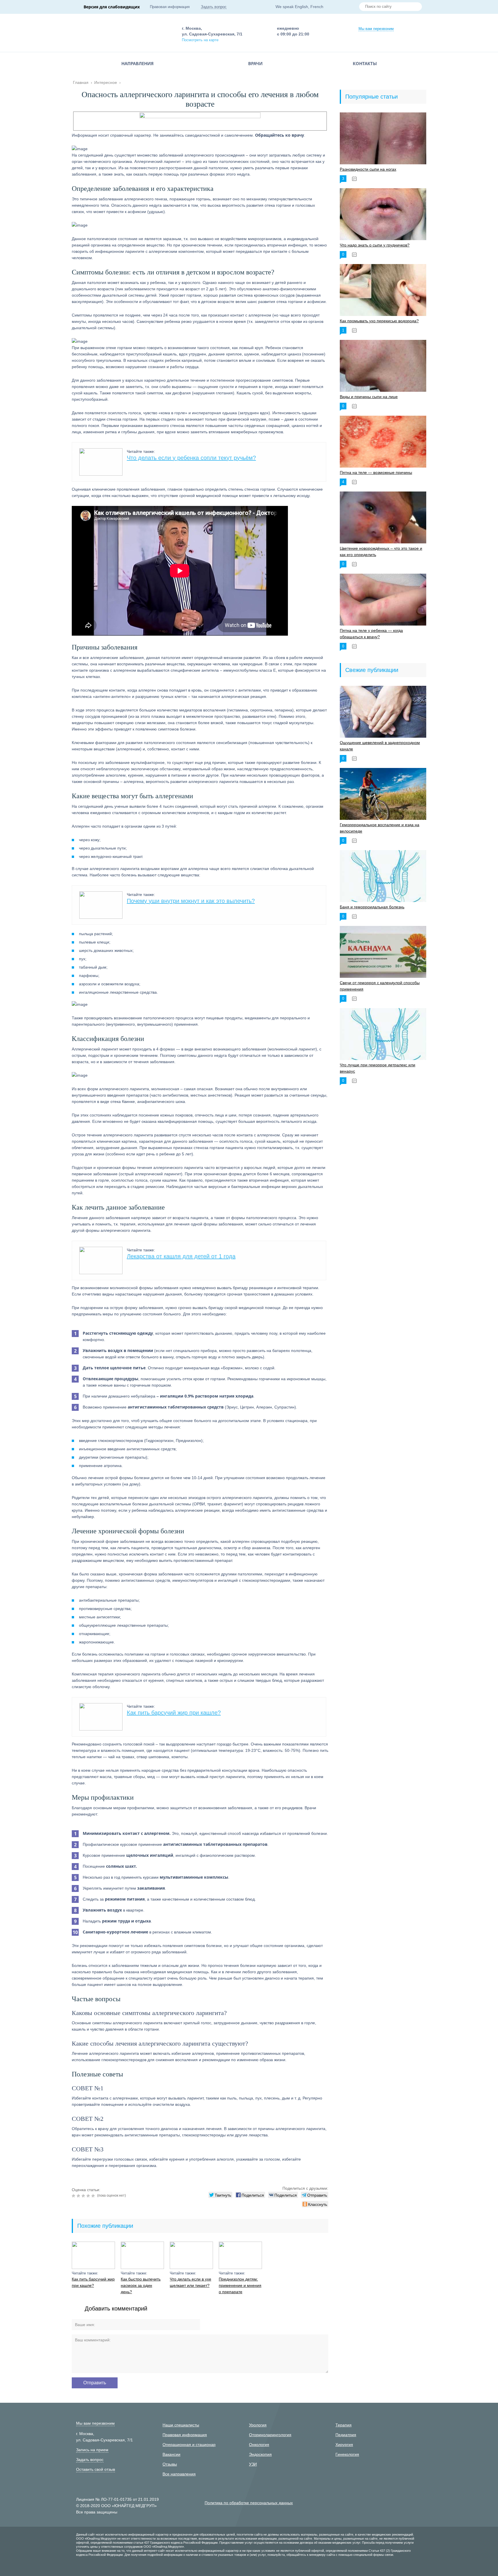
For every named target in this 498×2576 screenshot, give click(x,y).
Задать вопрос (214, 7)
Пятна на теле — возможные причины (376, 472)
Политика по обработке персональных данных (249, 2503)
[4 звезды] (89, 2196)
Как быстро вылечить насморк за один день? (141, 2285)
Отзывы (170, 2464)
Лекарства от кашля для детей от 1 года (181, 1256)
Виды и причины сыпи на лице (369, 397)
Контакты (365, 63)
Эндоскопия (260, 2454)
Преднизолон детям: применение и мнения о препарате (240, 2285)
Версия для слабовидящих (112, 7)
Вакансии (171, 2454)
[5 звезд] (94, 2196)
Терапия (344, 2425)
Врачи (255, 63)
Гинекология (347, 2454)
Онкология (259, 2445)
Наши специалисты (181, 2425)
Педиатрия (346, 2435)
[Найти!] (415, 7)
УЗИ (253, 2464)
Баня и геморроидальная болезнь (372, 907)
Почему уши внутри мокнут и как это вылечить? (191, 901)
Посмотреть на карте (200, 40)
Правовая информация (170, 7)
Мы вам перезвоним (376, 29)
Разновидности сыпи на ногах (368, 169)
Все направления (179, 2474)
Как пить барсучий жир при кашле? (174, 1713)
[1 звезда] (74, 2196)
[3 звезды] (84, 2196)
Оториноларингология (270, 2435)
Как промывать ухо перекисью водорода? (379, 321)
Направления (137, 63)
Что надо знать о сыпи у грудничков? (375, 245)
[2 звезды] (79, 2196)
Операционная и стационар (189, 2445)
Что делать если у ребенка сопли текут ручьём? (191, 458)
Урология (258, 2425)
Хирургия (344, 2445)
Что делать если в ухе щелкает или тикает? (190, 2282)
